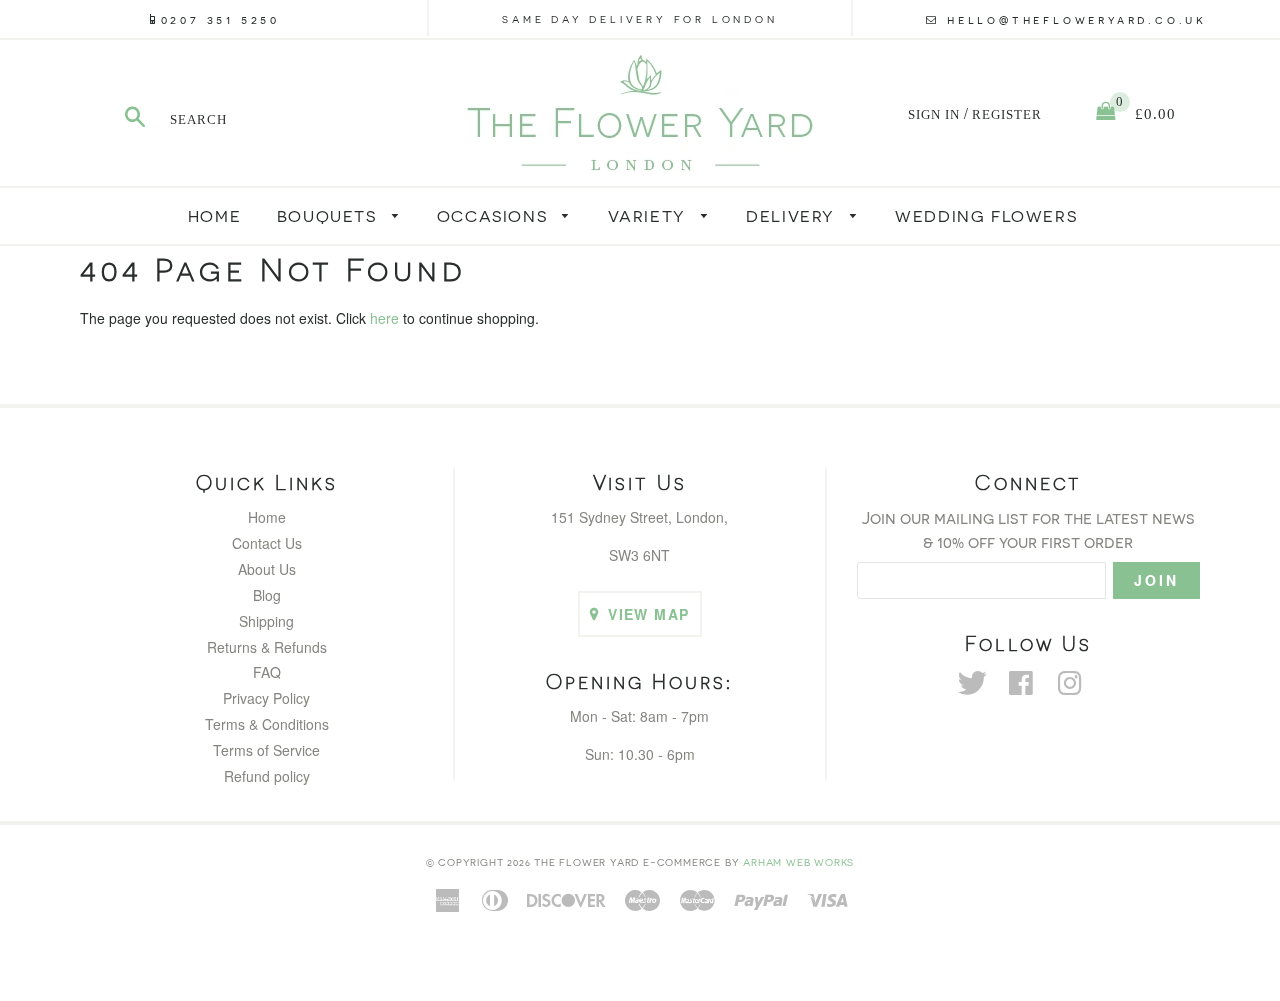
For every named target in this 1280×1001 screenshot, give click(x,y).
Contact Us (267, 543)
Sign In (934, 115)
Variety (650, 215)
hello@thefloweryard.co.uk (1077, 19)
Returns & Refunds (267, 647)
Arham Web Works (798, 862)
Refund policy (267, 776)
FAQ (267, 672)
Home (214, 215)
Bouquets (329, 215)
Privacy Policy (266, 698)
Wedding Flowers (986, 215)
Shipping (266, 621)
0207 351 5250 (220, 19)
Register (1007, 115)
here (384, 318)
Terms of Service (266, 750)
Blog (267, 595)
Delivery (793, 215)
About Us (267, 569)
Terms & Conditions (267, 724)
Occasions (495, 215)
